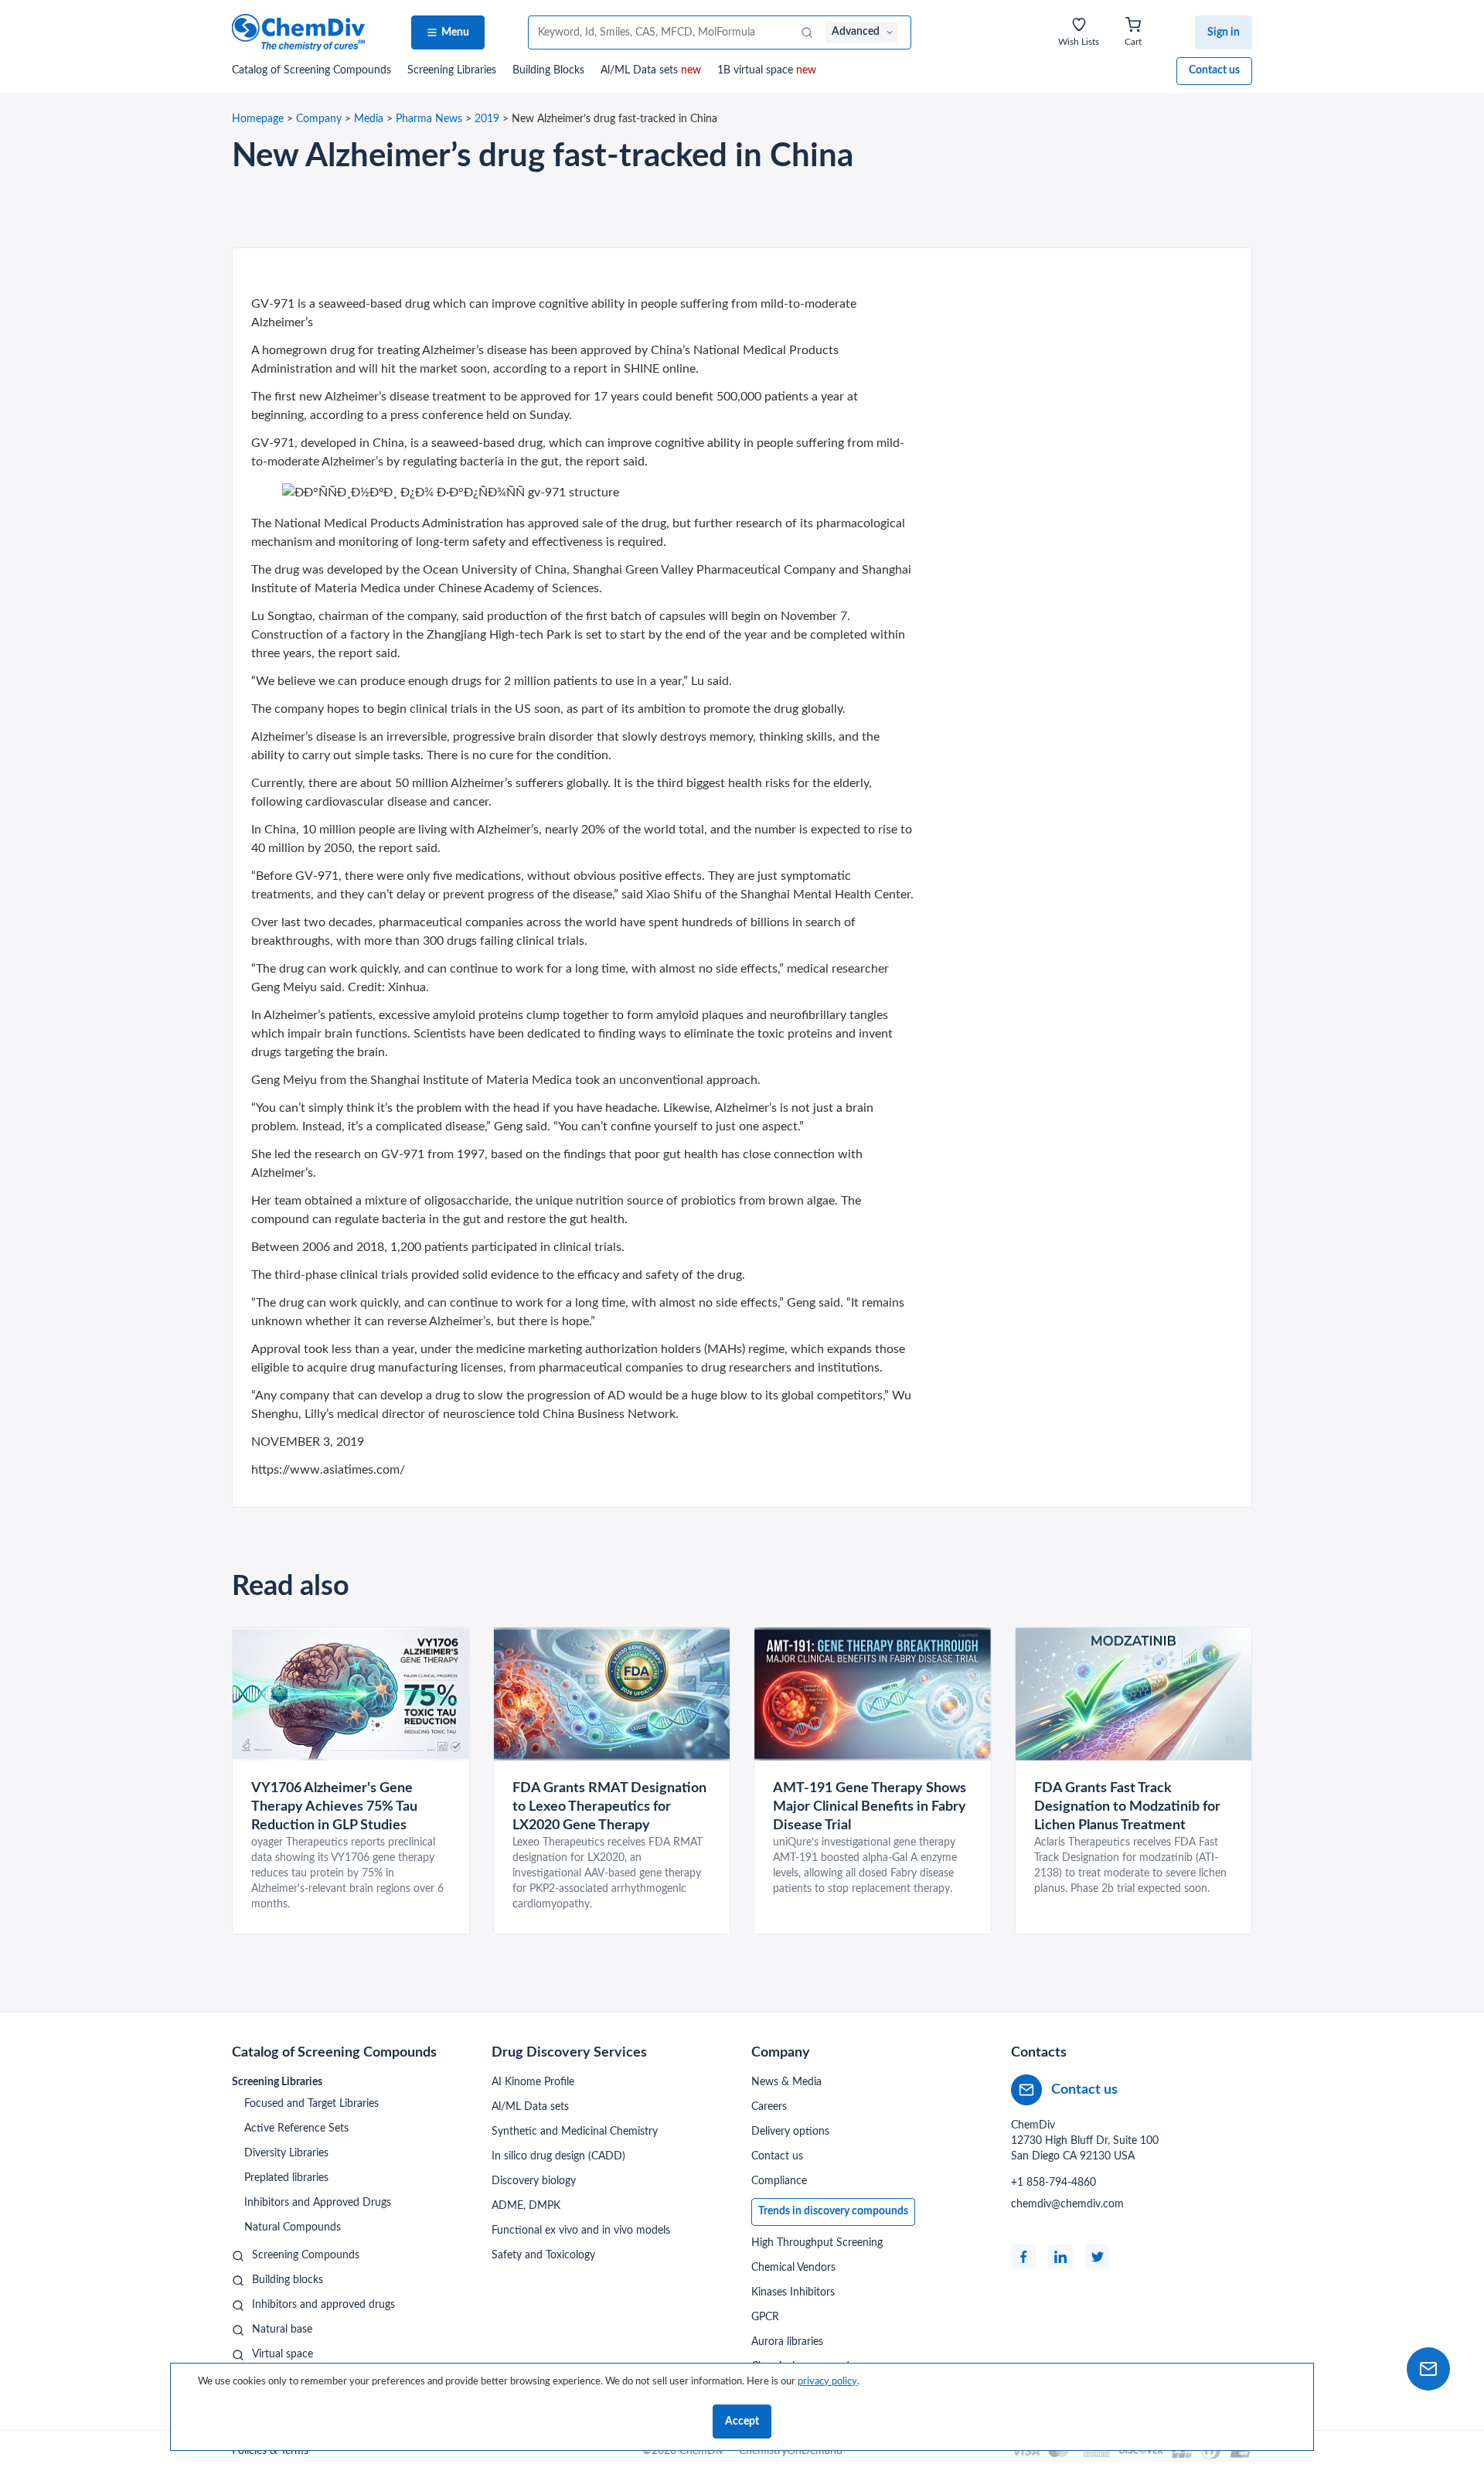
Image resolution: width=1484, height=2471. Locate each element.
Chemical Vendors (793, 2268)
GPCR (765, 2317)
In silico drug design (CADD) (558, 2156)
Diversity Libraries (286, 2153)
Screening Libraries (452, 70)
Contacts (1039, 2053)
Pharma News (429, 119)
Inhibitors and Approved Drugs (318, 2203)
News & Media (786, 2082)
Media (369, 119)
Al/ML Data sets (651, 70)
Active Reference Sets (296, 2128)
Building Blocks (548, 70)
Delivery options (790, 2132)
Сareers (769, 2107)
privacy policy (827, 2381)
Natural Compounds (293, 2227)
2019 (487, 119)
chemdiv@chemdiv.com (1067, 2204)
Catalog (311, 70)
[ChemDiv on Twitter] (1098, 2257)
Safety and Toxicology (543, 2255)
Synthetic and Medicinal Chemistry (575, 2132)
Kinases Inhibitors (793, 2292)
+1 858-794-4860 (1053, 2183)
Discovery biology (534, 2181)
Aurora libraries (787, 2342)
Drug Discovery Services (569, 2053)
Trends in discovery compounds (833, 2211)
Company (319, 119)
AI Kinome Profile (533, 2082)
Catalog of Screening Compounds (334, 2053)
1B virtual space (767, 70)
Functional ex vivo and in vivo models (581, 2231)
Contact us (1214, 70)
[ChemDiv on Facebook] (1023, 2257)
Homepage (258, 119)
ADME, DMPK (526, 2206)
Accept (742, 2422)
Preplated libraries (286, 2178)
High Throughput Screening (817, 2243)
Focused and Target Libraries (311, 2104)
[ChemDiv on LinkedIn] (1060, 2257)
